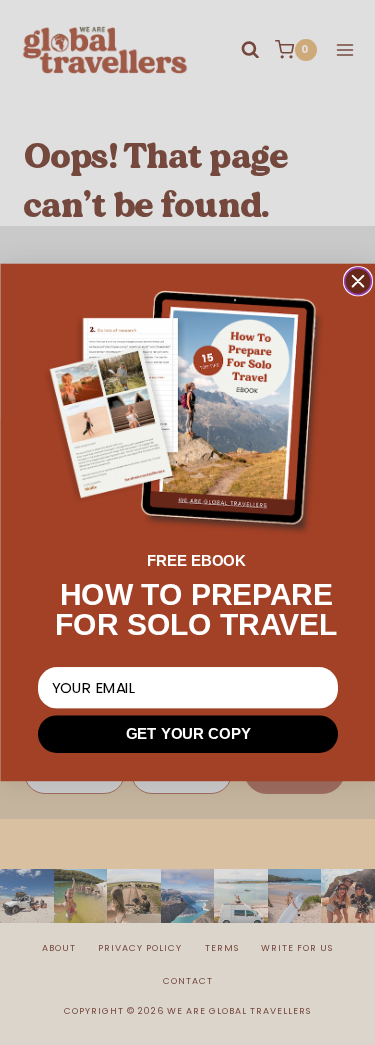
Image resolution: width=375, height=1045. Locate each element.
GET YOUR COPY (187, 734)
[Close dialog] (357, 281)
